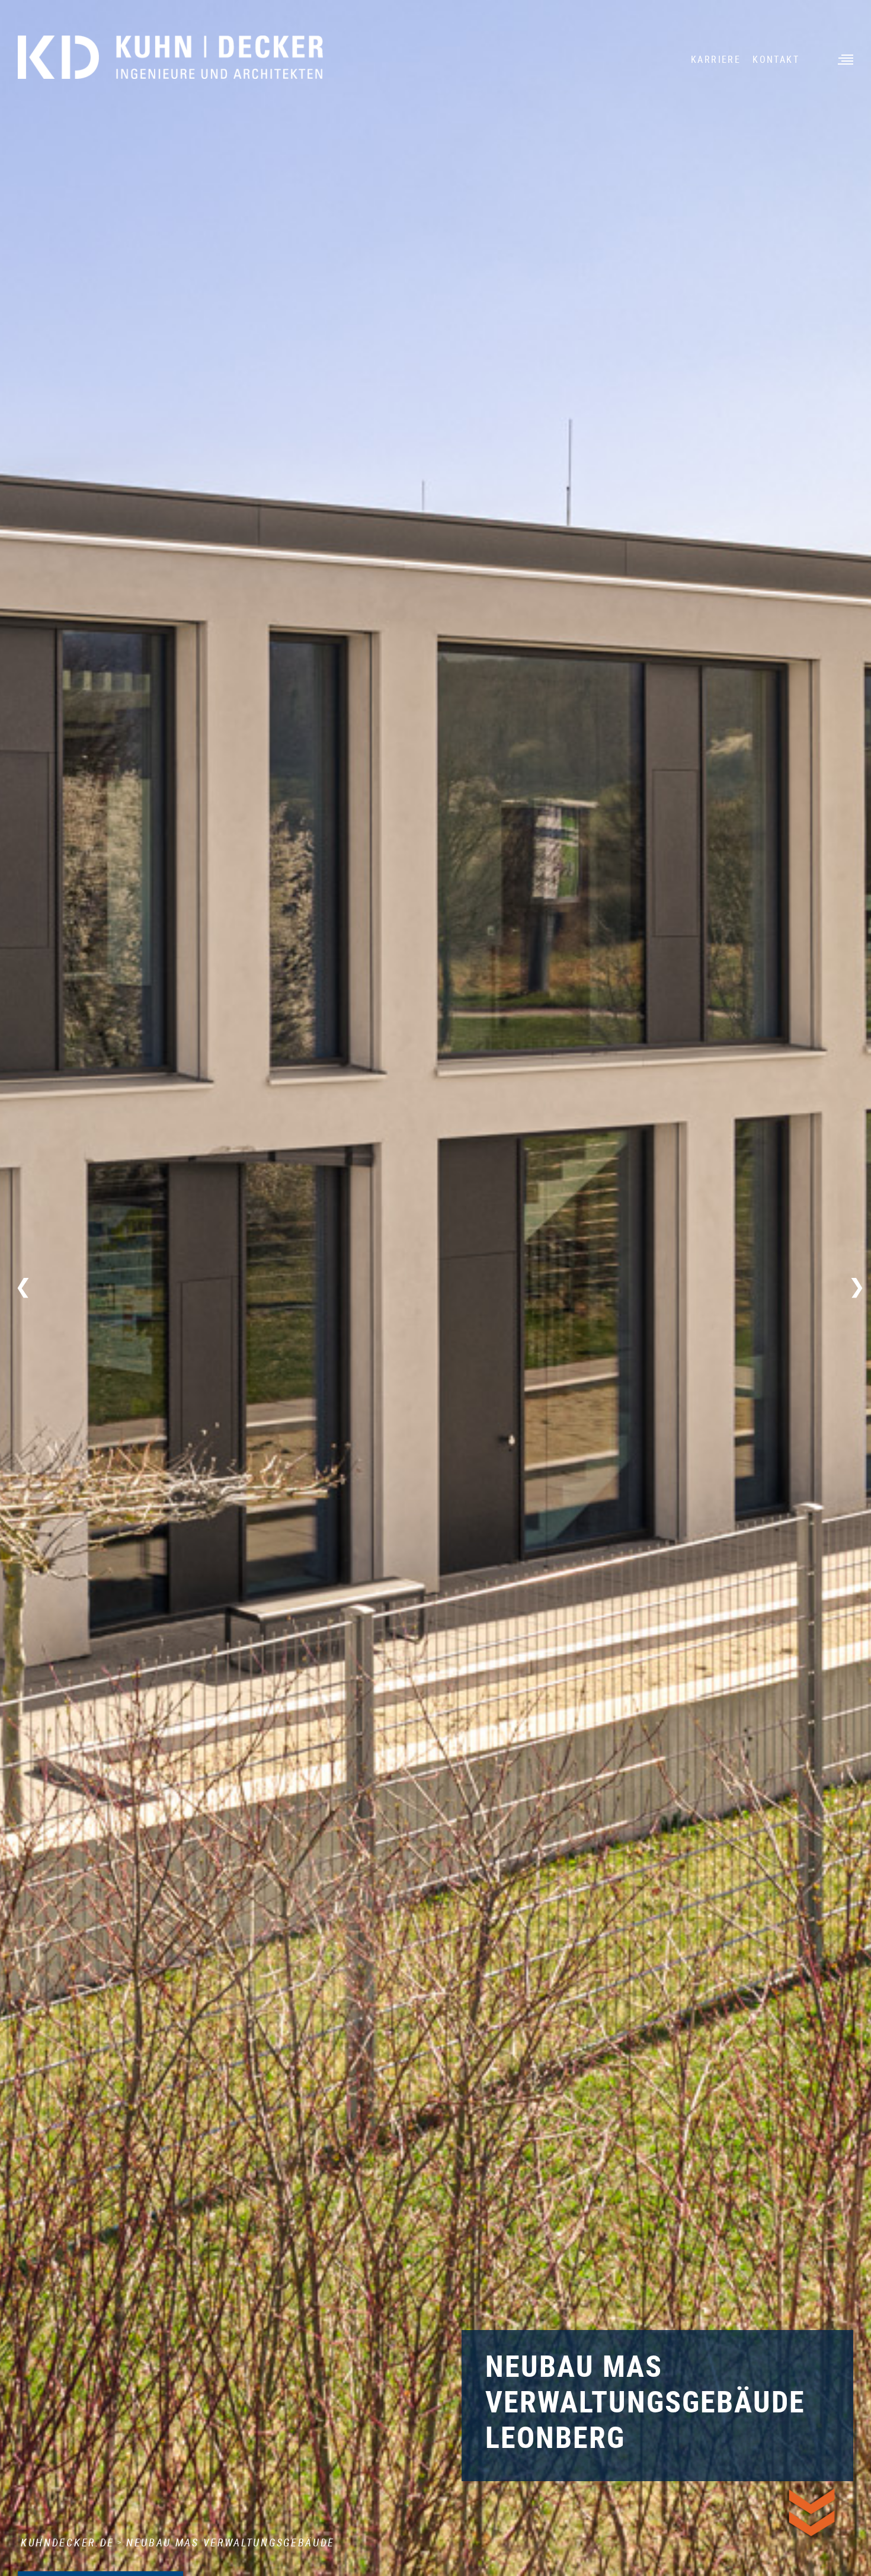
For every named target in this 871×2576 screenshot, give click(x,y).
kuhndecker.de (68, 2542)
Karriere (716, 59)
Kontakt (776, 59)
